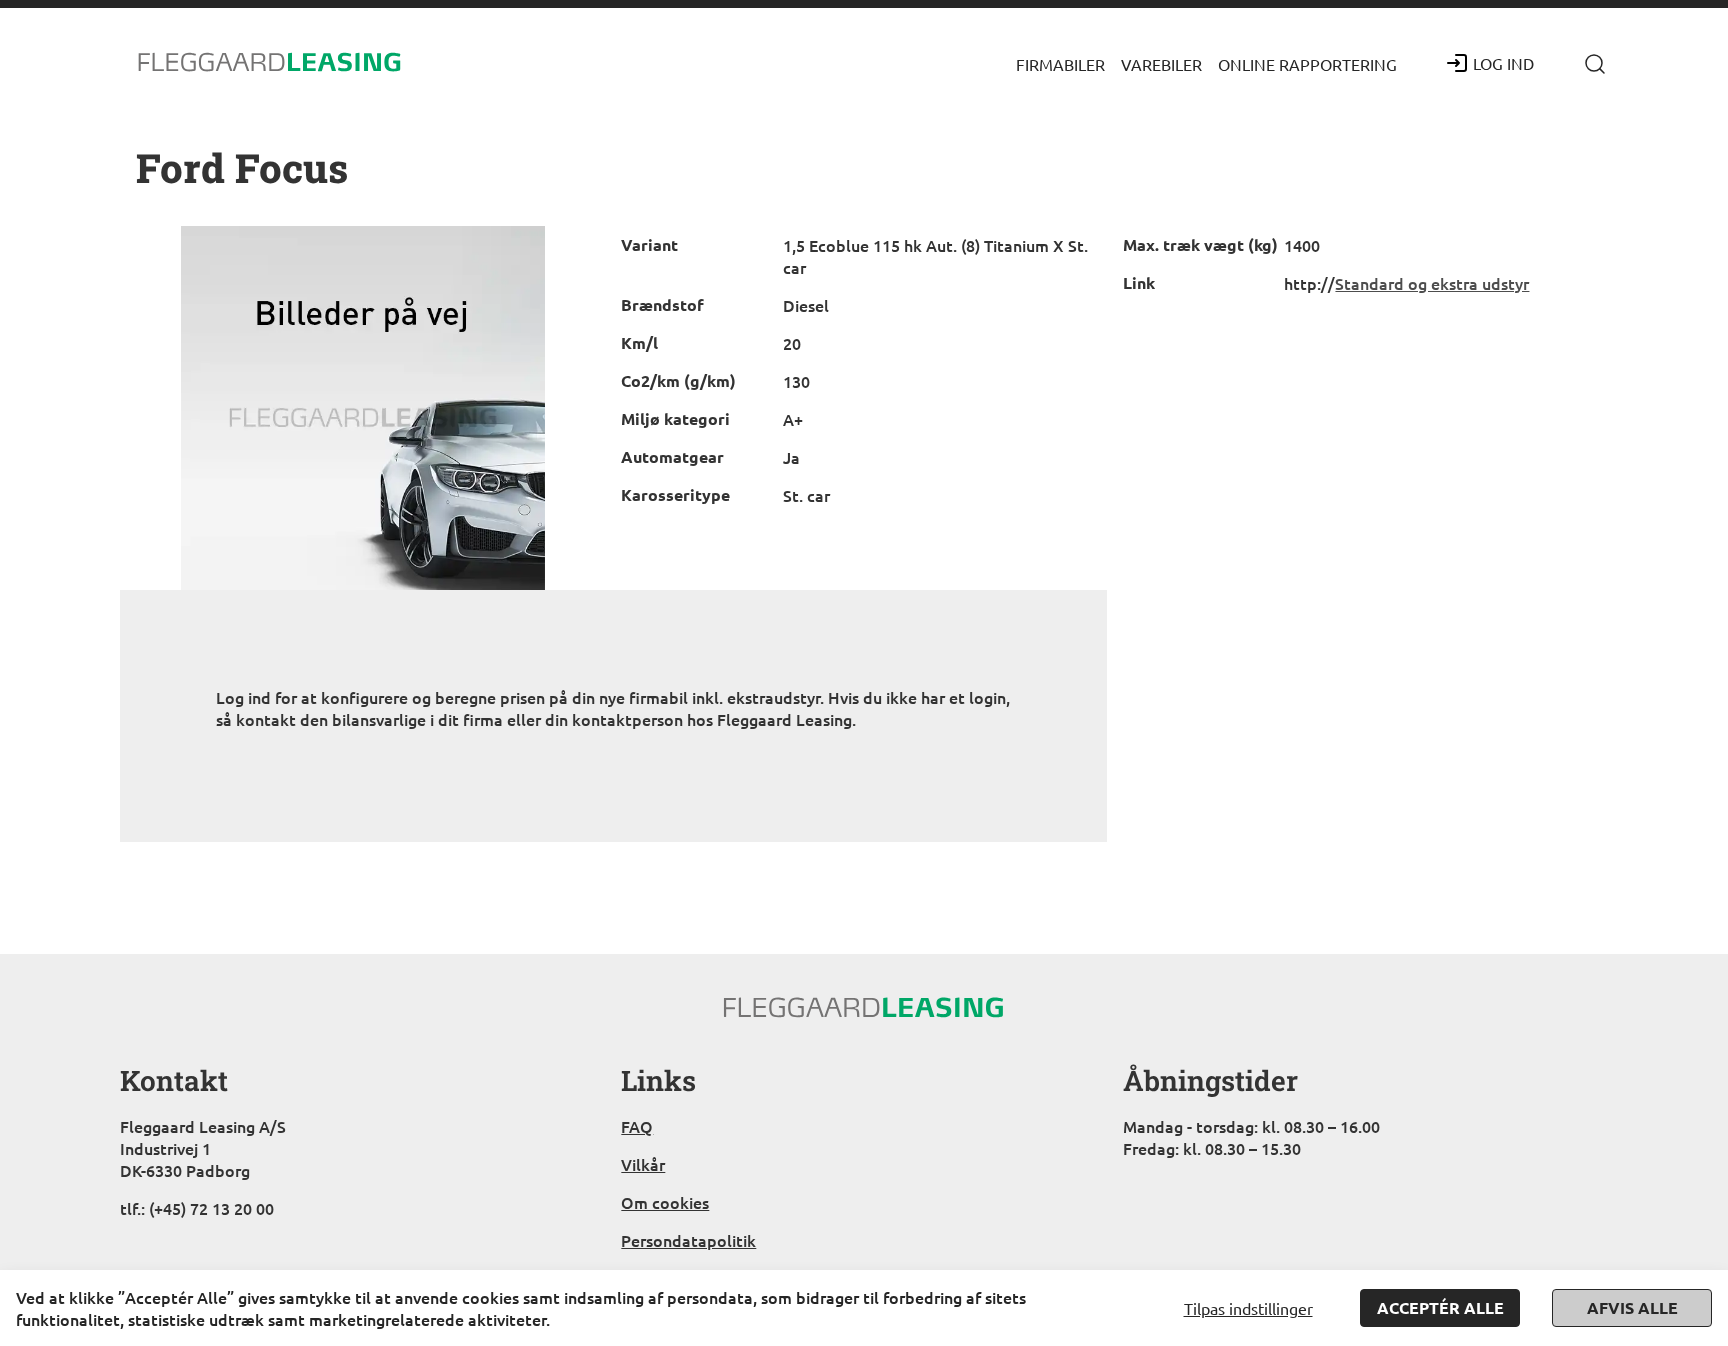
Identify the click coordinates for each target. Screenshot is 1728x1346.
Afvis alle (1632, 1307)
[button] (1060, 62)
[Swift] (270, 62)
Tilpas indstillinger (1248, 1308)
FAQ (637, 1126)
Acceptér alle (1440, 1307)
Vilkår (643, 1164)
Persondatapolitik (688, 1240)
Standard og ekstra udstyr (1432, 283)
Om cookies (665, 1202)
